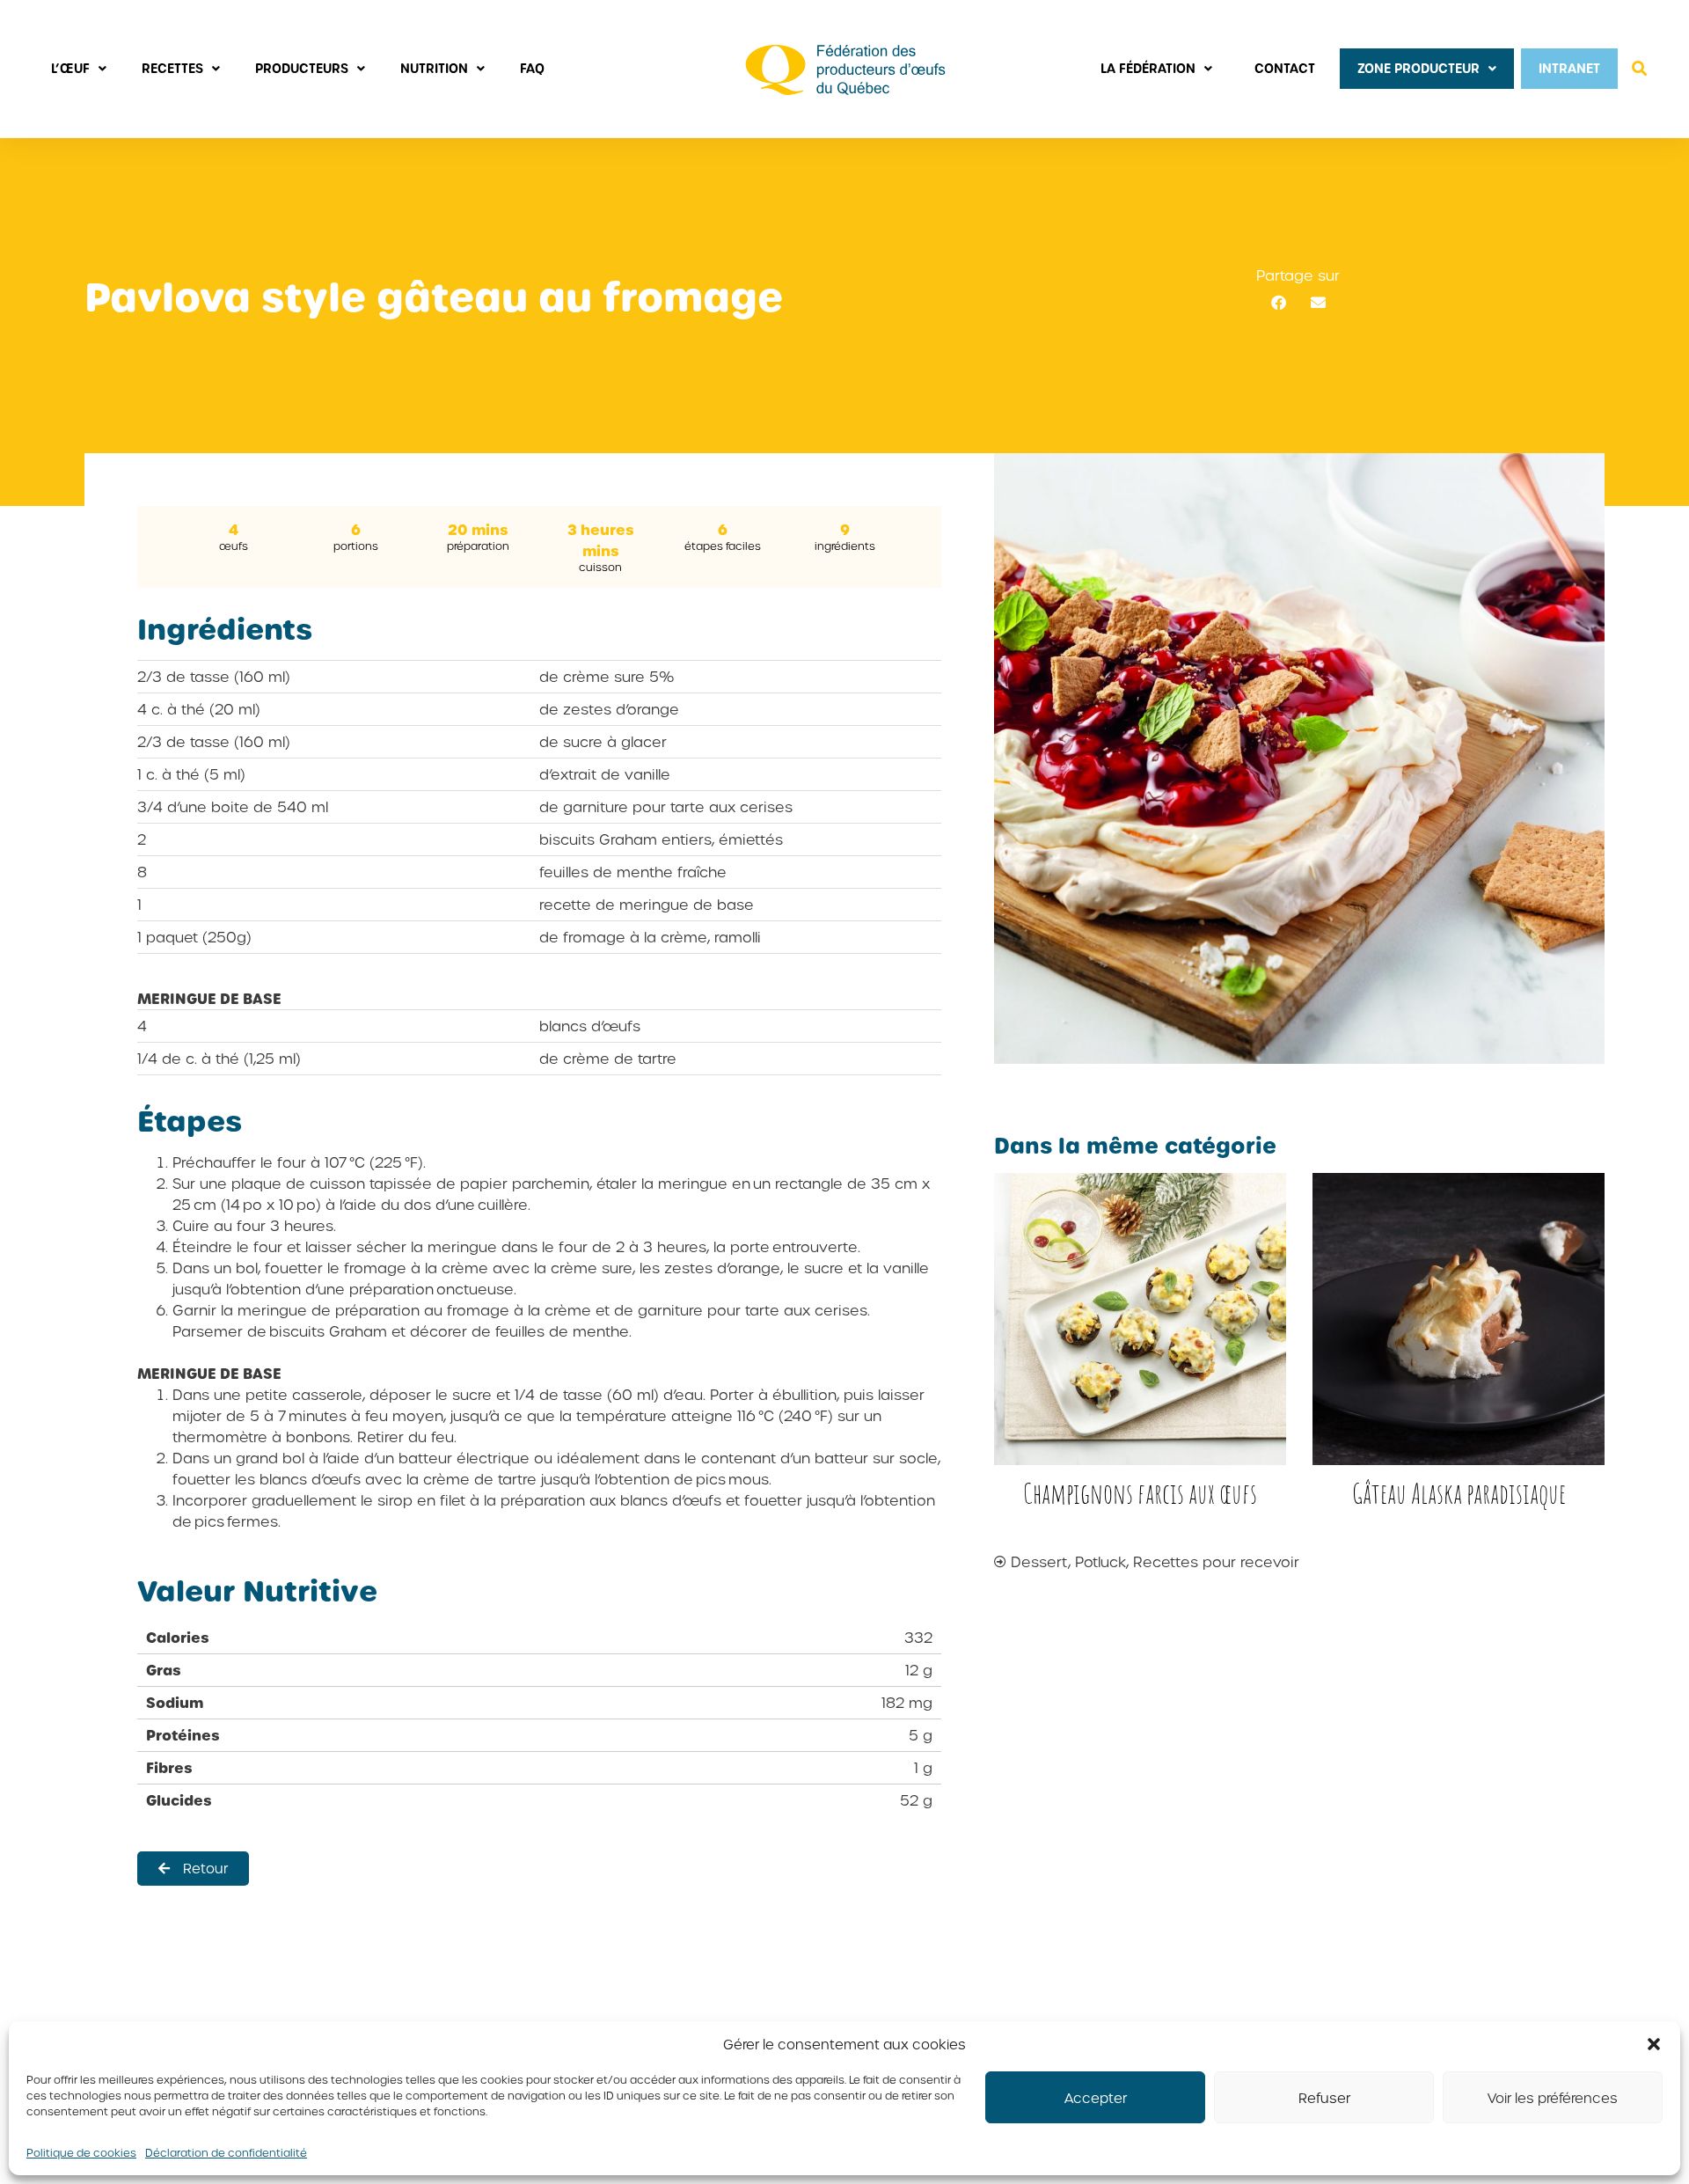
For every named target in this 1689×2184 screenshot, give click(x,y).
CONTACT (1285, 68)
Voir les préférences (1553, 2098)
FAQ (532, 68)
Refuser (1324, 2098)
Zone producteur (1418, 68)
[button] (1654, 2044)
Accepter (1096, 2098)
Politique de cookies (81, 2152)
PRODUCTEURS (302, 68)
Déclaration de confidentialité (226, 2152)
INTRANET (1569, 68)
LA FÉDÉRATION (1148, 68)
